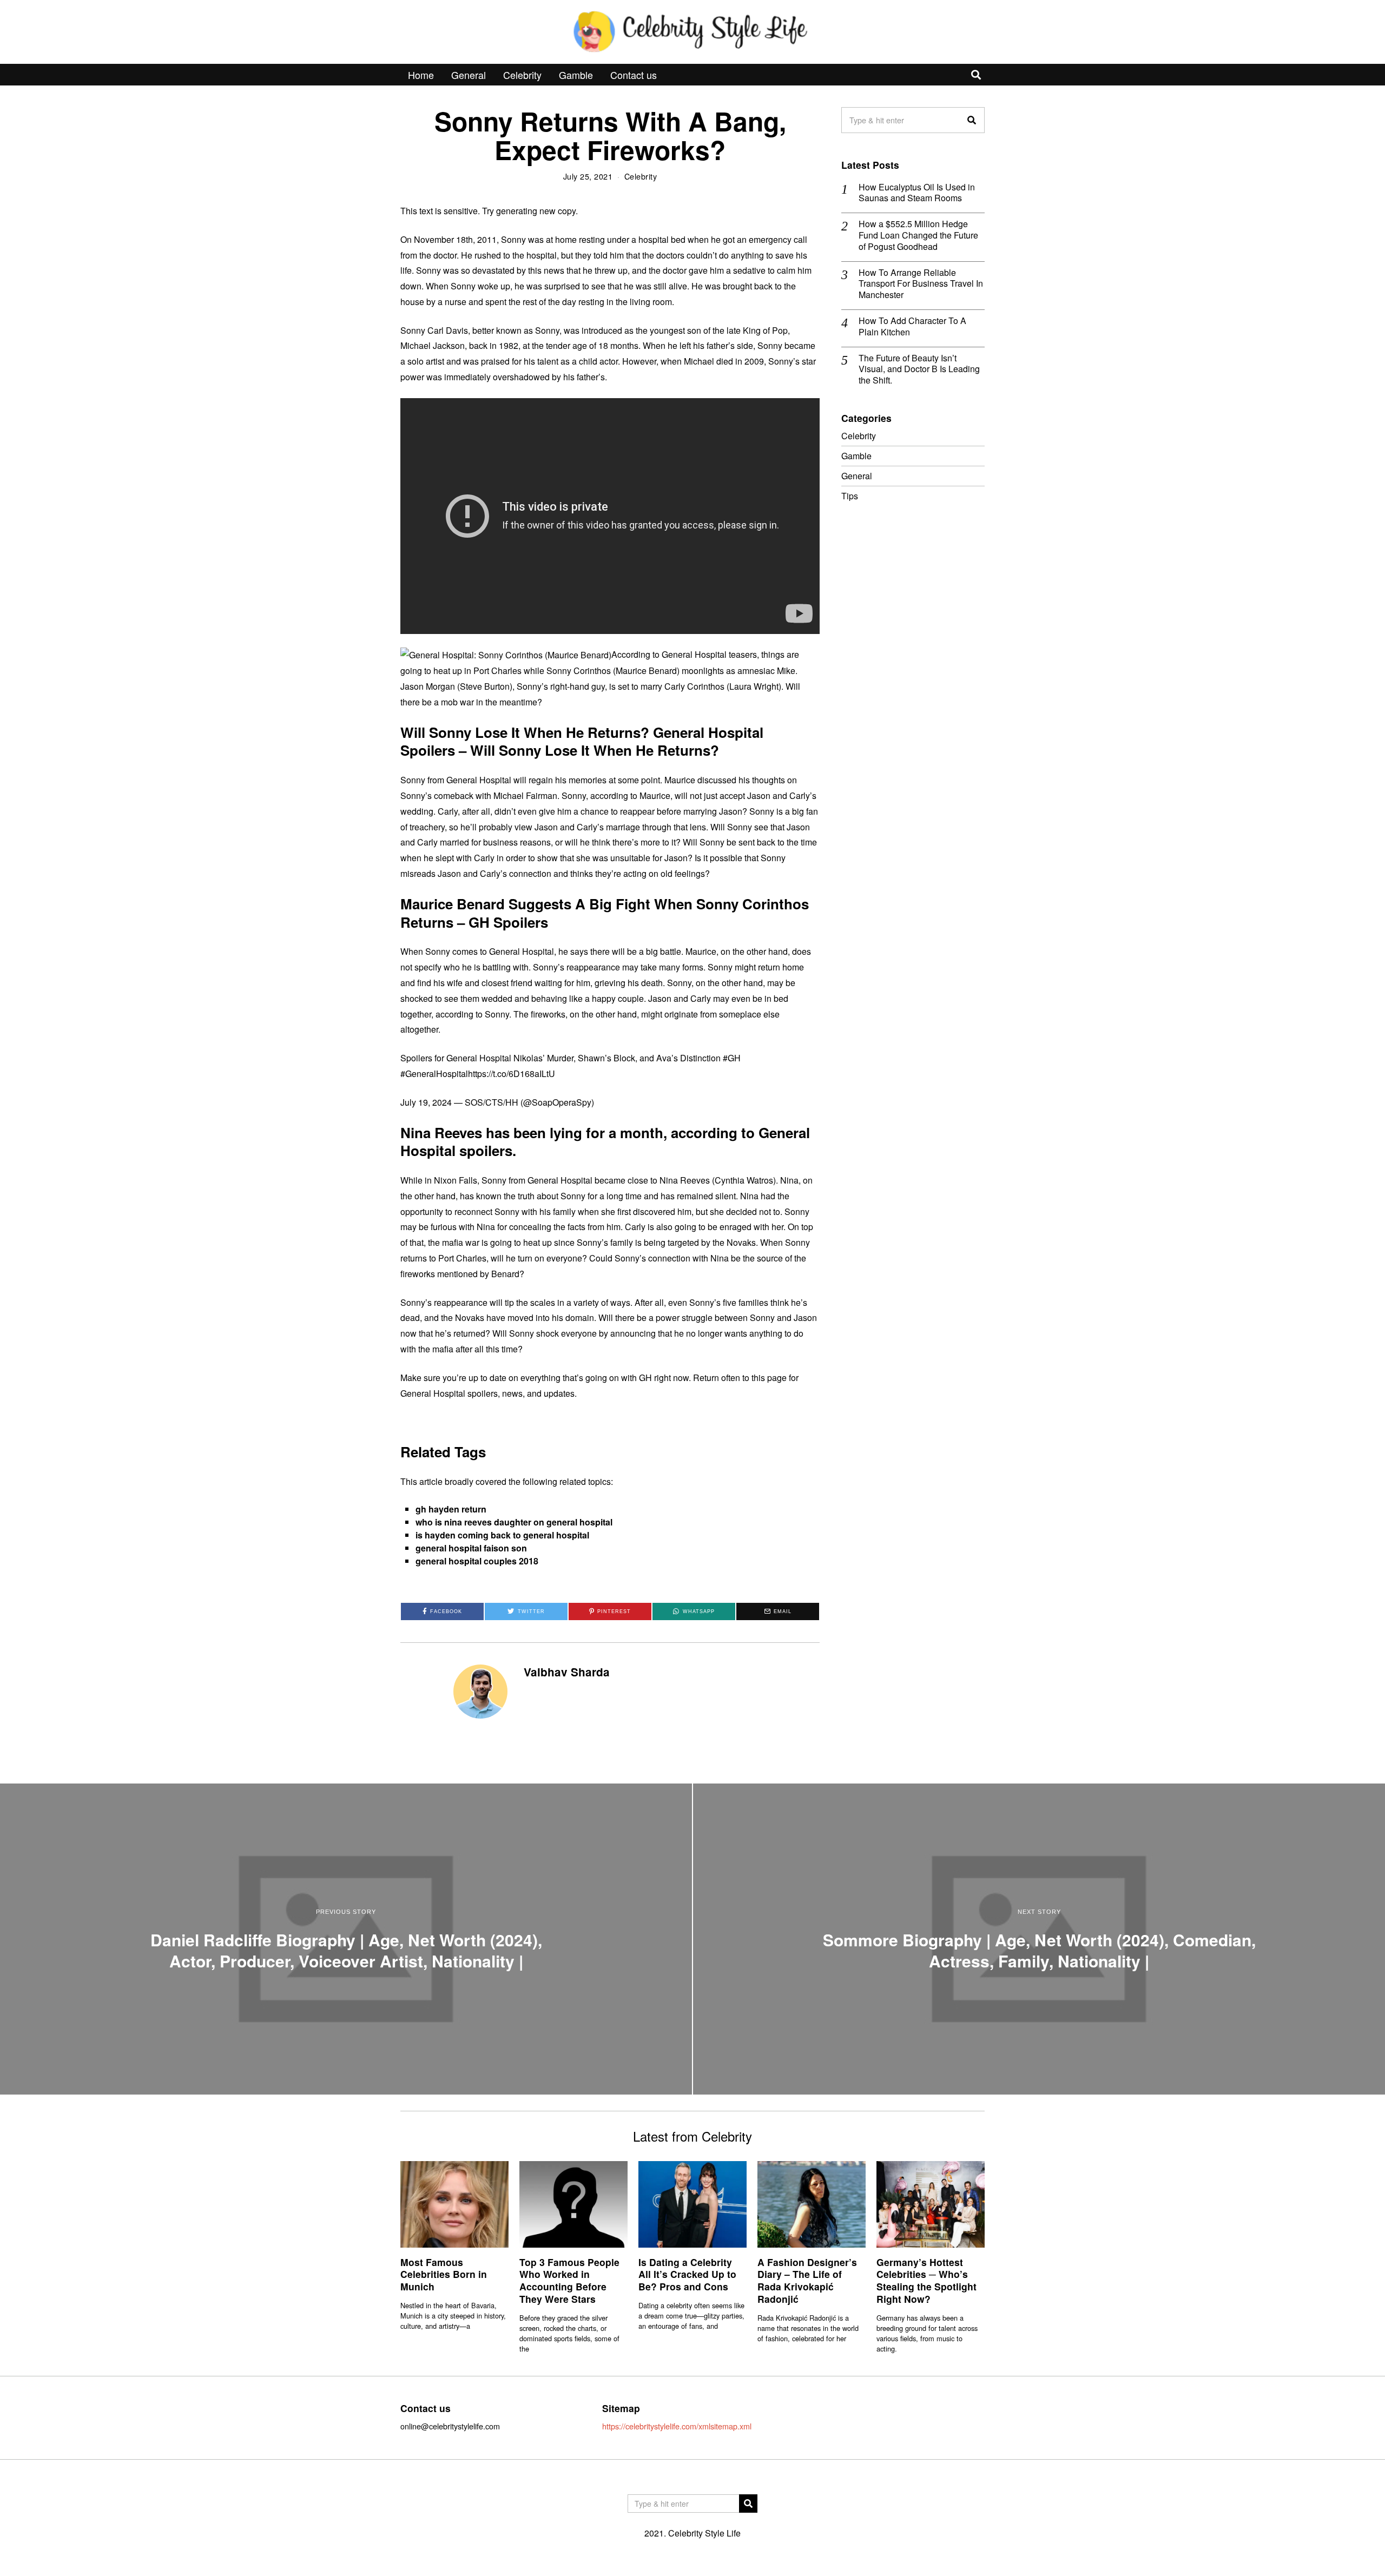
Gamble (576, 75)
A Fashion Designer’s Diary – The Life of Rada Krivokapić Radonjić (807, 2281)
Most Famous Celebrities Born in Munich (444, 2274)
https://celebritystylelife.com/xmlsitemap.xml (677, 2426)
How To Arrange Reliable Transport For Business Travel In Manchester (921, 284)
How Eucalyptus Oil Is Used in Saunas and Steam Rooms (917, 193)
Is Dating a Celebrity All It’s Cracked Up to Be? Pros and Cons (687, 2274)
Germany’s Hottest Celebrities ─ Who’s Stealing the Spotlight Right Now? (926, 2281)
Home (421, 75)
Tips (850, 496)
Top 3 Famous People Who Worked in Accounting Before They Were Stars (569, 2281)
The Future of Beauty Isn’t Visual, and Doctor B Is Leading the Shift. (919, 369)
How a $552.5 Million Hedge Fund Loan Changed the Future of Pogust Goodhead (918, 235)
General (469, 75)
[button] (972, 120)
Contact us (634, 75)
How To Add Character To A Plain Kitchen (912, 327)
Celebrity (522, 75)
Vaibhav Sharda (567, 1672)
